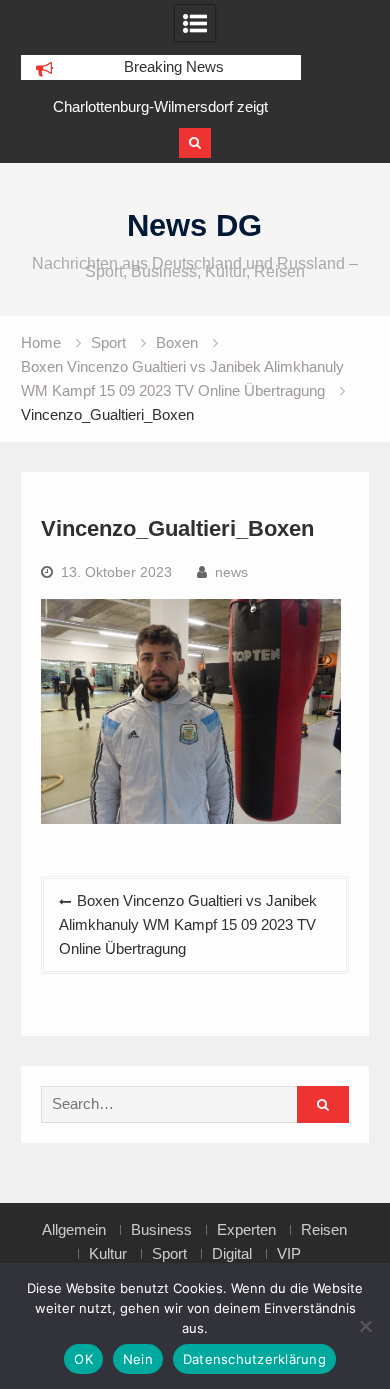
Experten (246, 1230)
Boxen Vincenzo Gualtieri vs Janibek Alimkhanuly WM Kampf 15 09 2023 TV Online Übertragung (188, 924)
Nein (138, 1359)
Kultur (108, 1254)
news (231, 572)
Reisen (324, 1230)
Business (161, 1230)
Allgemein (74, 1230)
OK (83, 1359)
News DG (194, 225)
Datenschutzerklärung (254, 1359)
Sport (169, 1254)
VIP (289, 1254)
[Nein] (365, 1326)
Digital (232, 1254)
